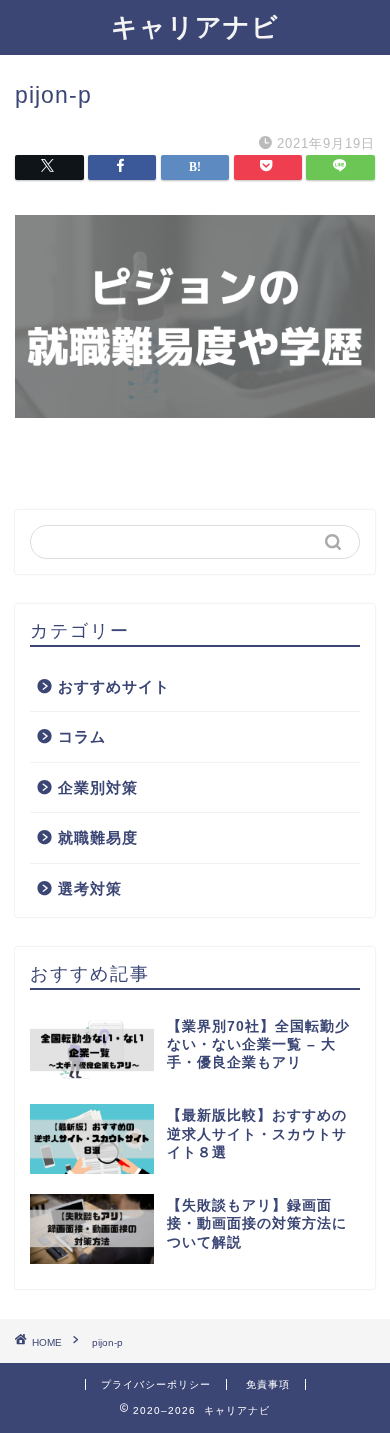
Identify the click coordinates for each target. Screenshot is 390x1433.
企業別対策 (98, 787)
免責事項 (268, 1384)
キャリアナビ (195, 26)
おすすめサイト (114, 686)
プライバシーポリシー (156, 1384)
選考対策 (90, 888)
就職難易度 (98, 837)
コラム (82, 736)
